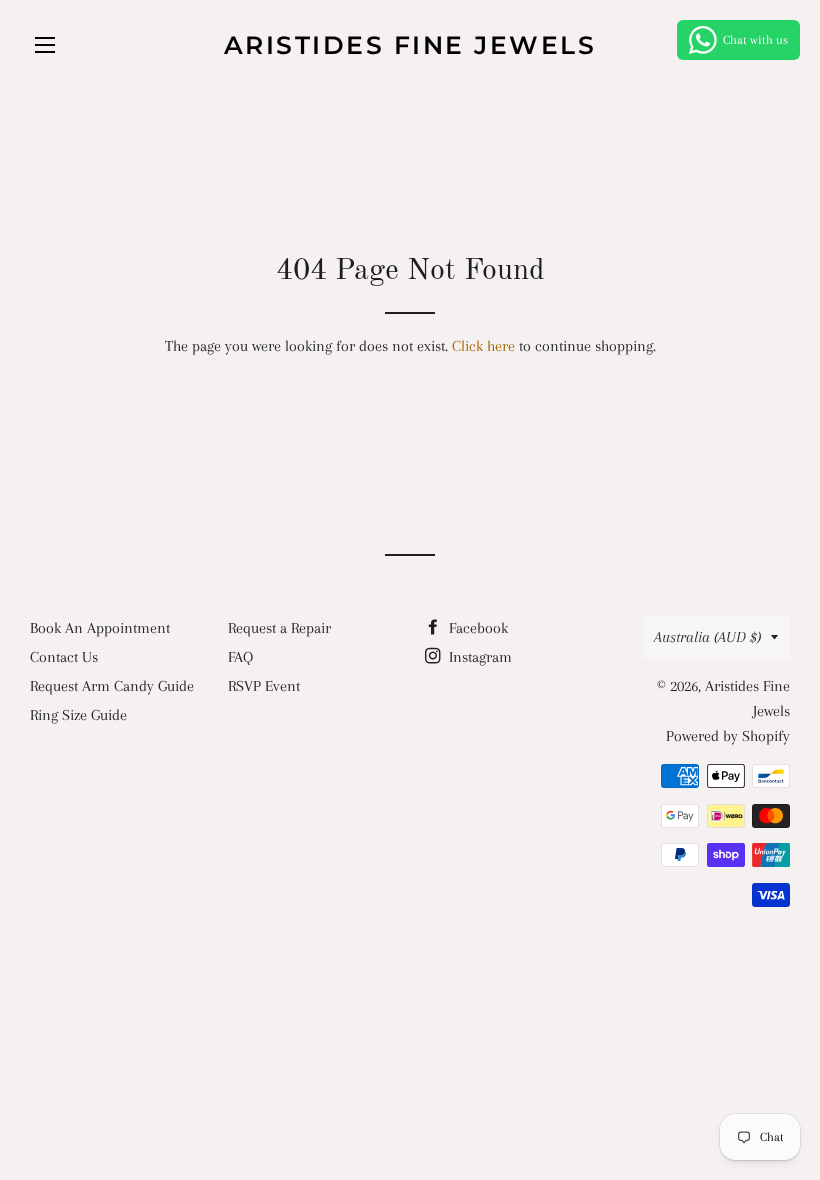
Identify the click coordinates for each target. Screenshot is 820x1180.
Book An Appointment (100, 628)
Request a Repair (279, 628)
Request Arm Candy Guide (112, 686)
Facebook (476, 628)
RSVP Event (264, 686)
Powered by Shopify (728, 736)
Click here (483, 346)
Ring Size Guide (78, 715)
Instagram (478, 657)
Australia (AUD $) (707, 637)
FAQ (240, 657)
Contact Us (64, 657)
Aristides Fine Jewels (410, 45)
